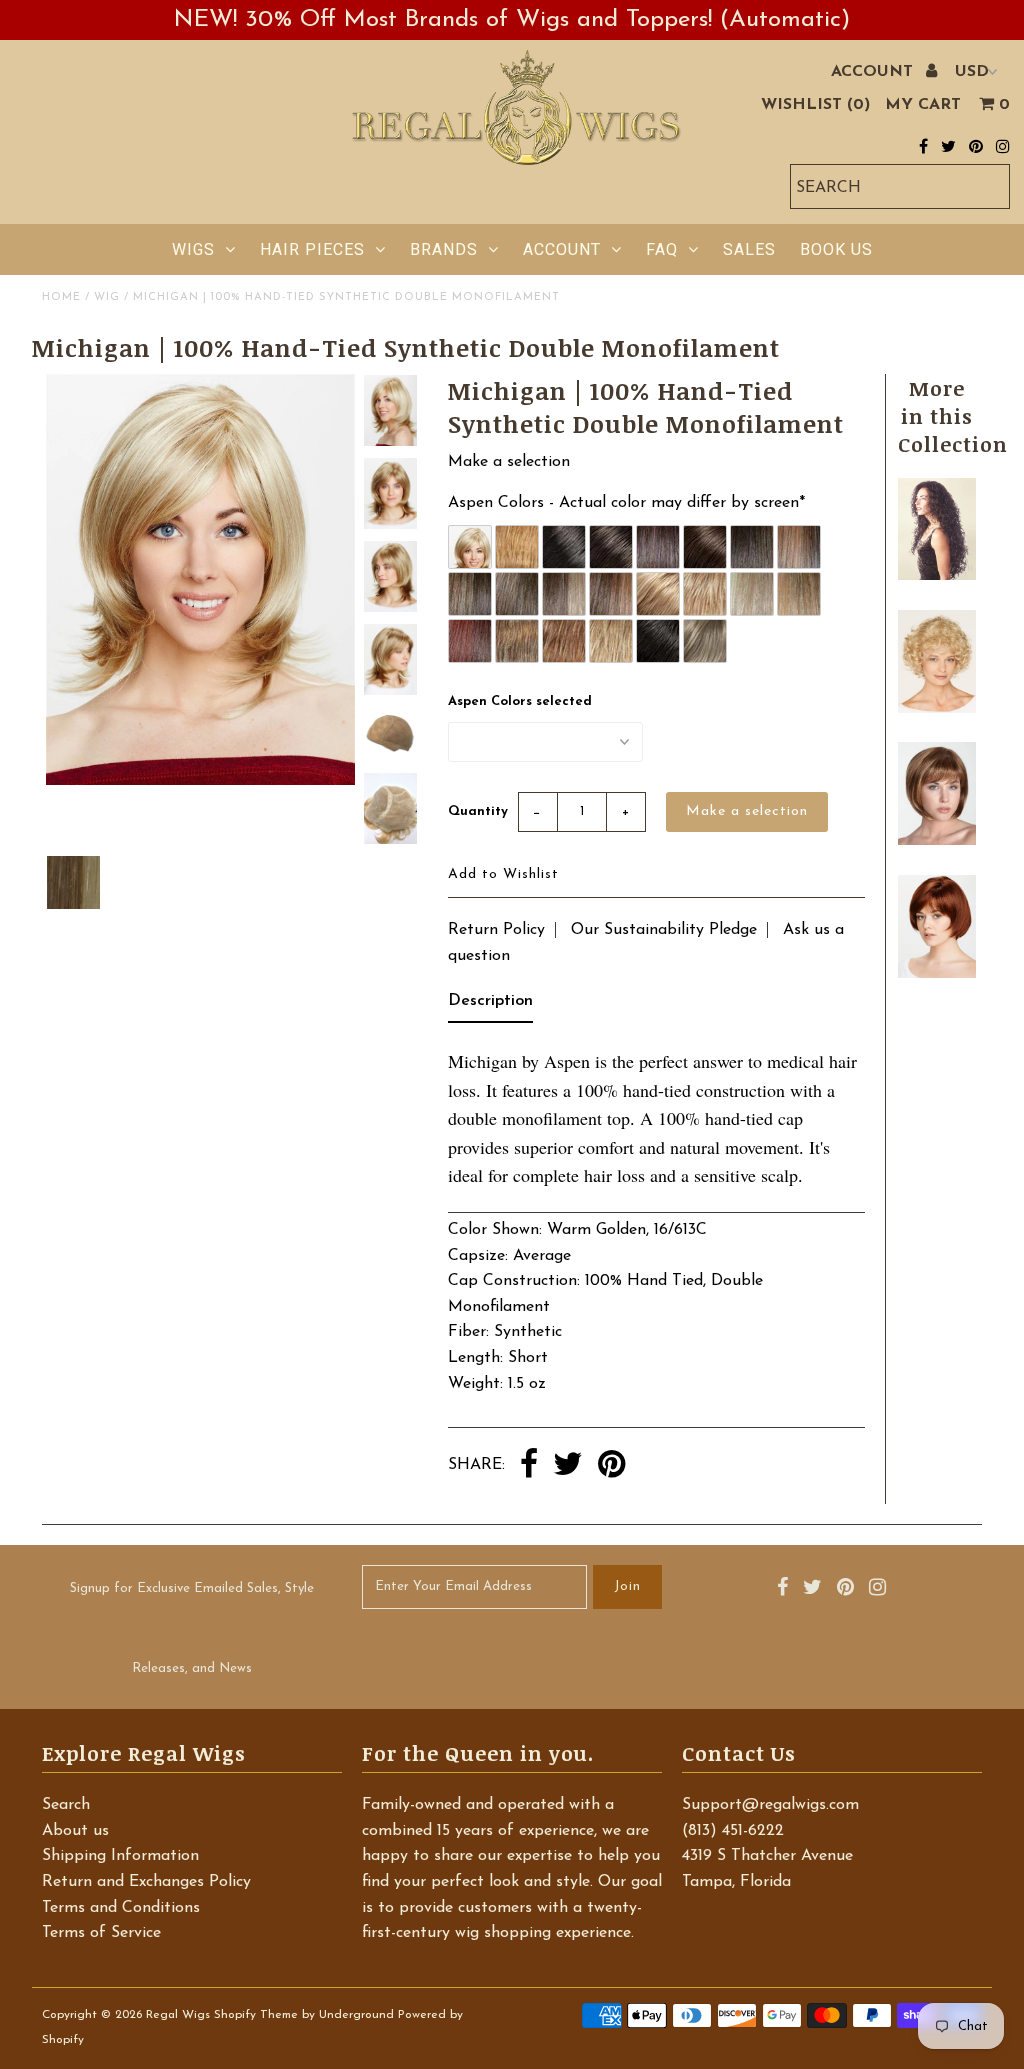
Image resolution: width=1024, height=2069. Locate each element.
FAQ (662, 249)
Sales (749, 249)
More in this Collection (953, 416)
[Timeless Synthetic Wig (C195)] (936, 709)
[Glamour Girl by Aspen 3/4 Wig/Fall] (936, 576)
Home (61, 297)
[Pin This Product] (611, 1466)
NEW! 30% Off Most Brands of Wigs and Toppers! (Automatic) (512, 20)
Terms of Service (101, 1933)
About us (75, 1831)
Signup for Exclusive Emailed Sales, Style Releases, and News (192, 1628)
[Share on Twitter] (568, 1466)
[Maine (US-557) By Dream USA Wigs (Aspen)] (936, 841)
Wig (107, 297)
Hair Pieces (312, 249)
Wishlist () (815, 105)
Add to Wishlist (503, 874)
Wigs (193, 249)
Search (66, 1805)
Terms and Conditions (121, 1908)
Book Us (836, 249)
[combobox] (900, 186)
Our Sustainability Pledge (664, 930)
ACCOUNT (874, 72)
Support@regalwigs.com (770, 1805)
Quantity (478, 811)
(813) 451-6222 (733, 1831)
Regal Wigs (178, 2015)
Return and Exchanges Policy (146, 1882)
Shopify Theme (256, 2015)
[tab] (490, 1006)
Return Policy (496, 930)
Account (562, 249)
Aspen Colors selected (520, 701)
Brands (444, 249)
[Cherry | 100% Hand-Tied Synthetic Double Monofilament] (936, 974)
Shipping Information (120, 1856)
